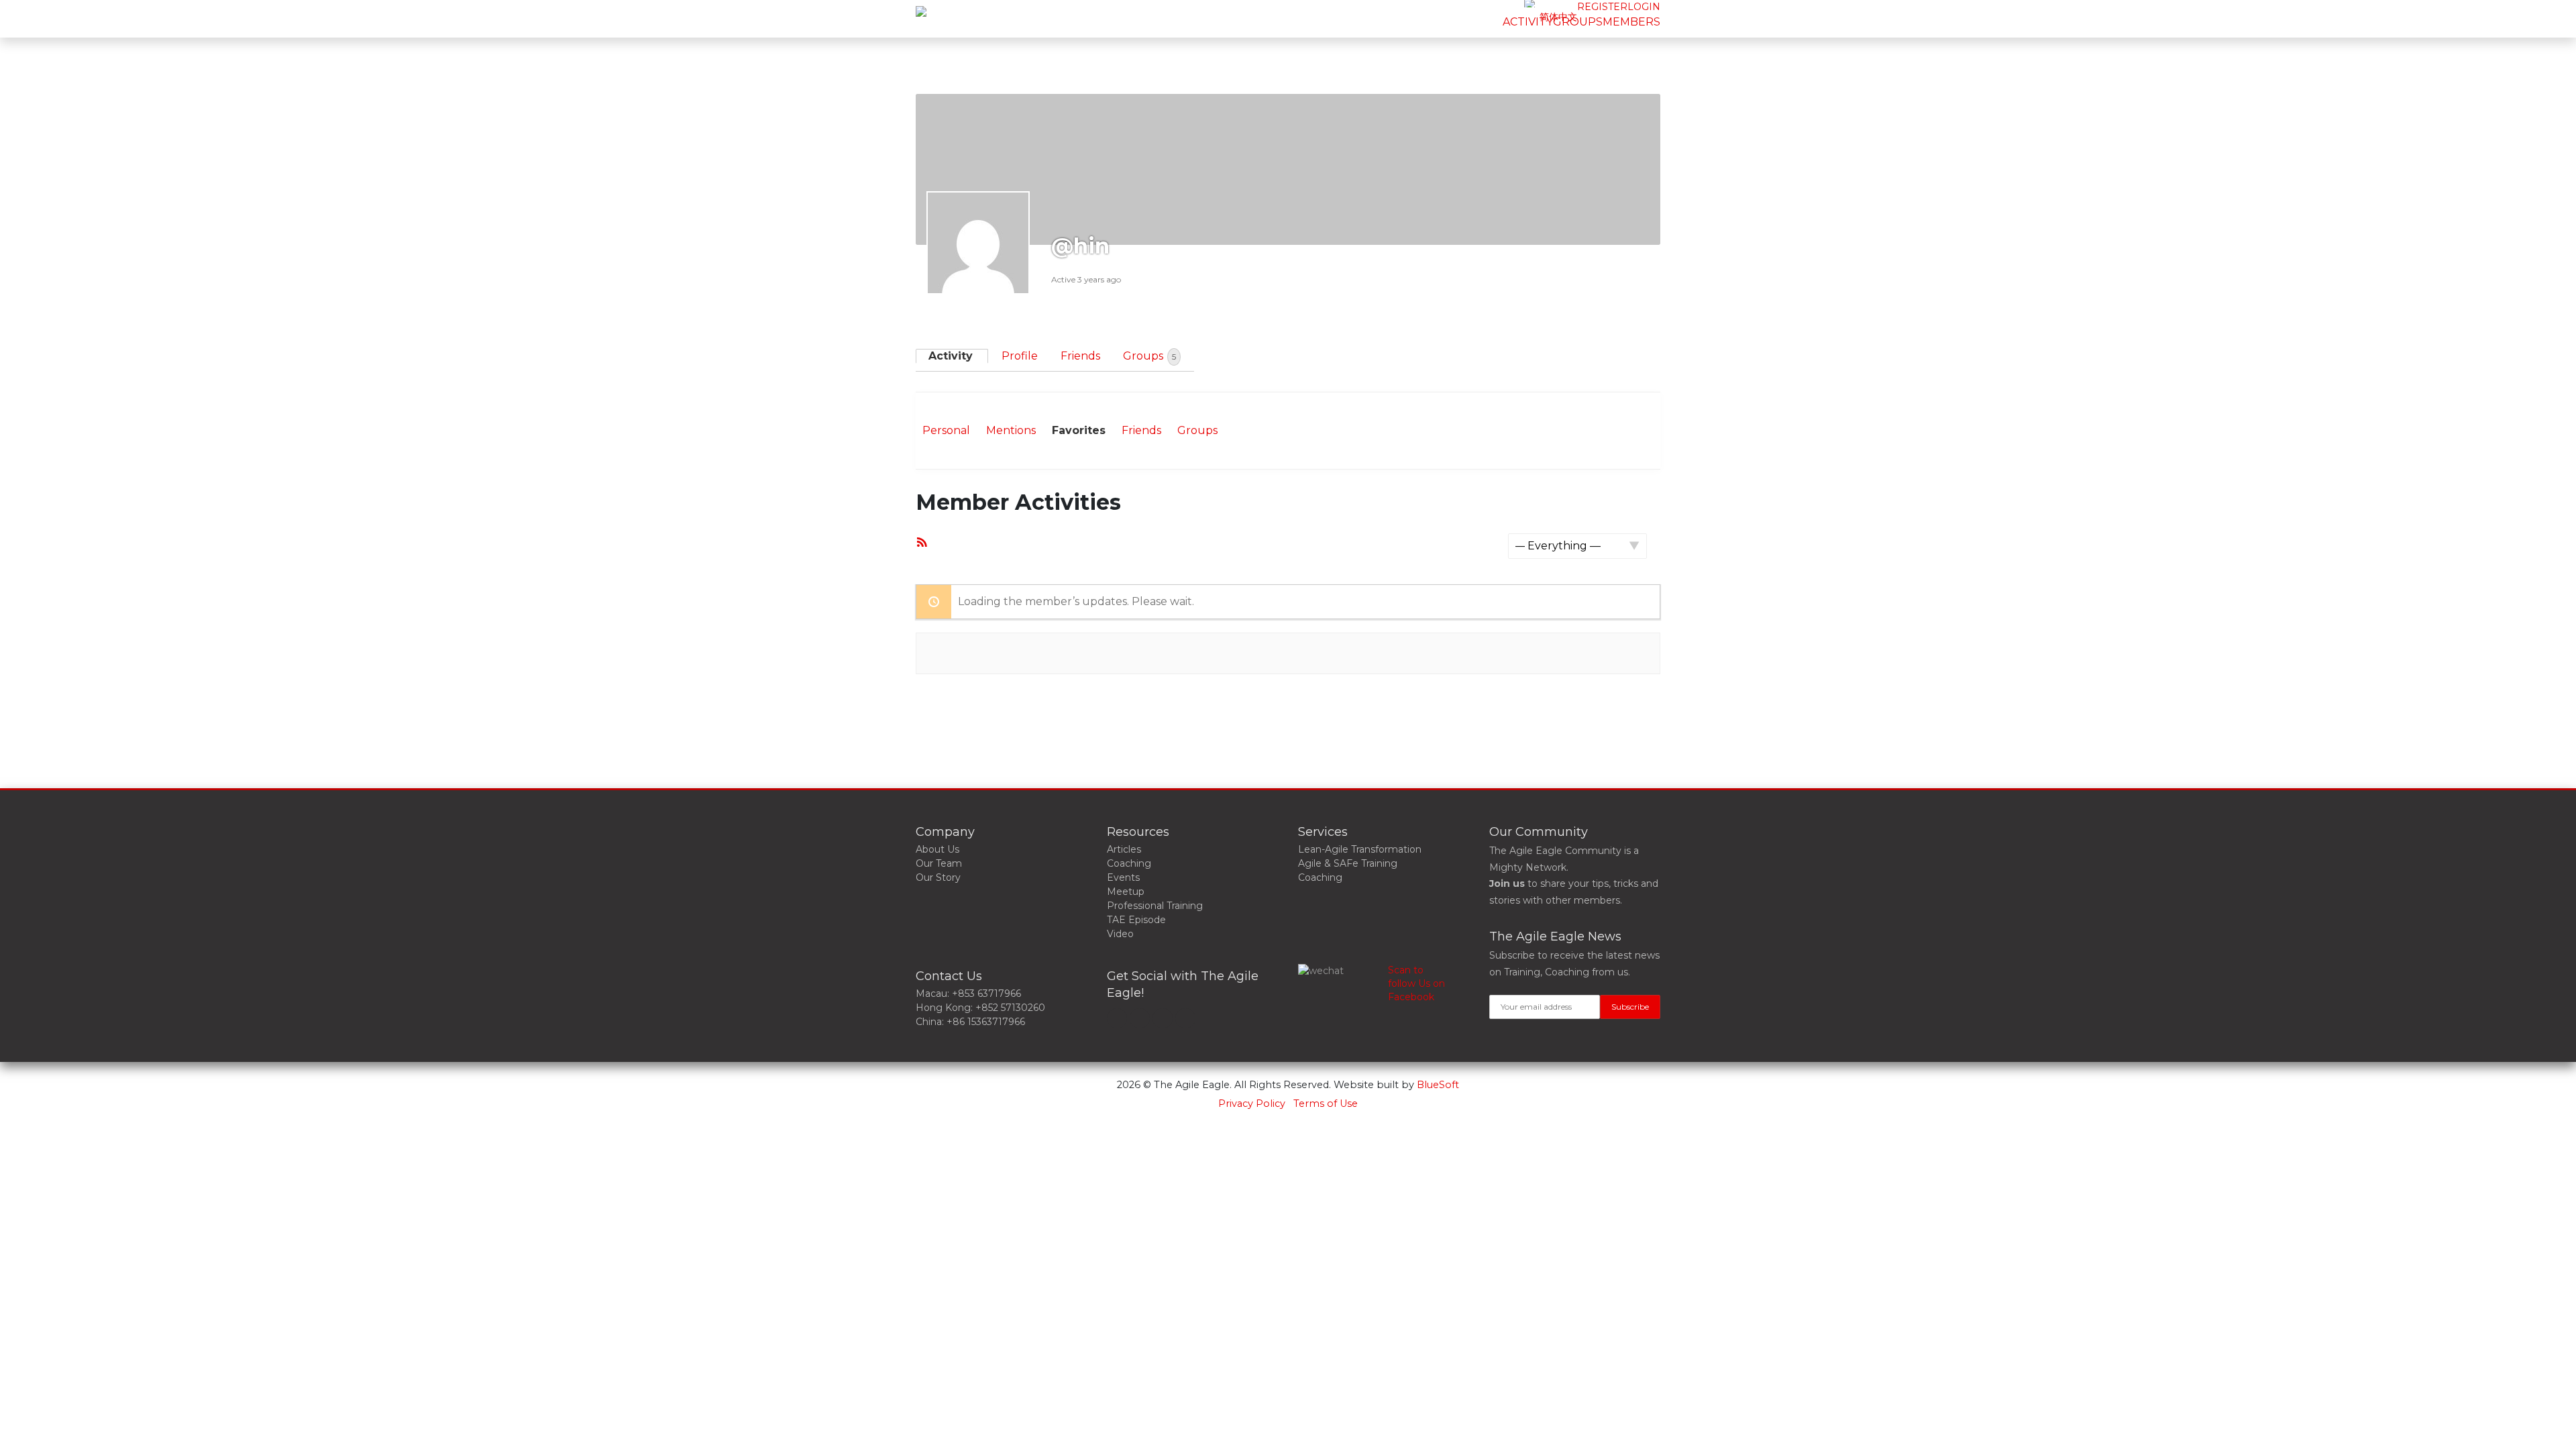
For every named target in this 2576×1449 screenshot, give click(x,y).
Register (1602, 7)
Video (1120, 934)
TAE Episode (1136, 920)
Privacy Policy (1252, 1104)
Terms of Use (1326, 1104)
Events (1123, 877)
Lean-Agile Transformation (1360, 849)
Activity (951, 356)
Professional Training (1155, 906)
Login (1644, 7)
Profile (1020, 356)
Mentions (1011, 430)
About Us (937, 849)
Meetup (1126, 892)
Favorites (1079, 430)
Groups (1149, 356)
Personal (946, 430)
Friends (1080, 356)
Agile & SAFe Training (1348, 863)
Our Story (938, 877)
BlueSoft (1438, 1085)
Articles (1124, 849)
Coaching (1129, 863)
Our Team (939, 863)
